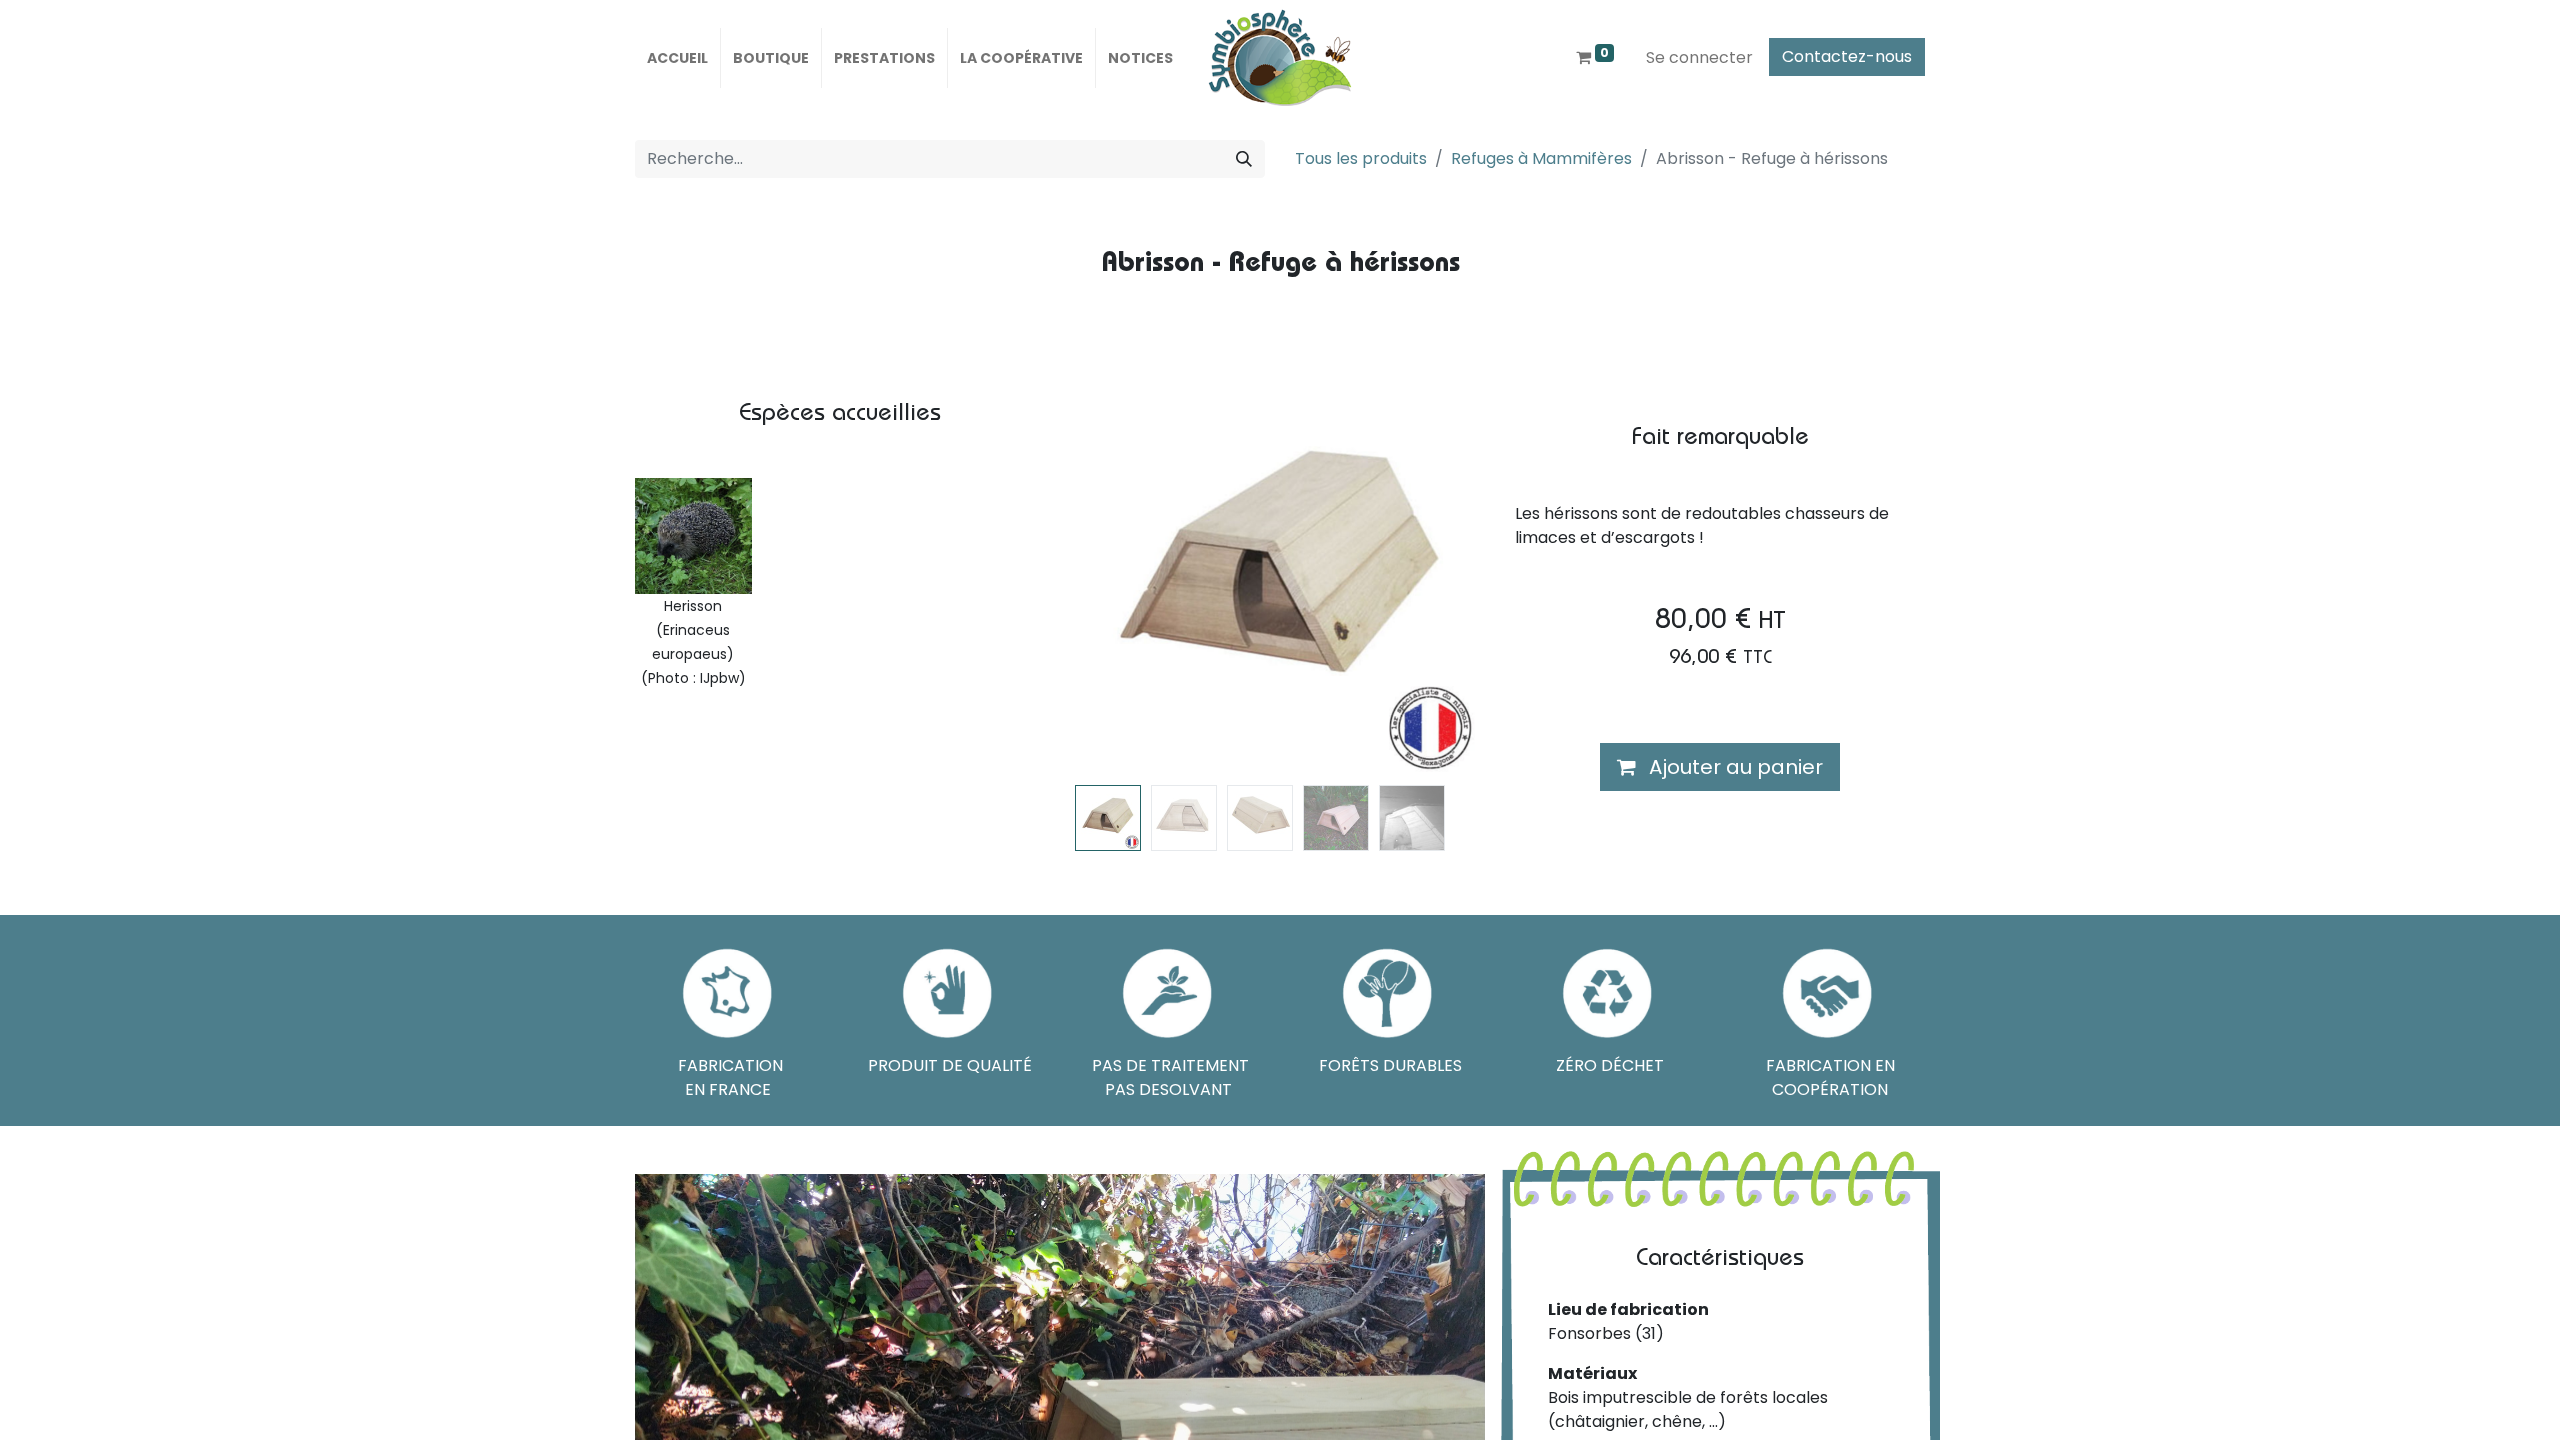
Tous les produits (1361, 158)
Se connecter (1699, 57)
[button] (1106, 577)
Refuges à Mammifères (1541, 158)
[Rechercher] (1244, 159)
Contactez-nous (1847, 56)
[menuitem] (677, 58)
